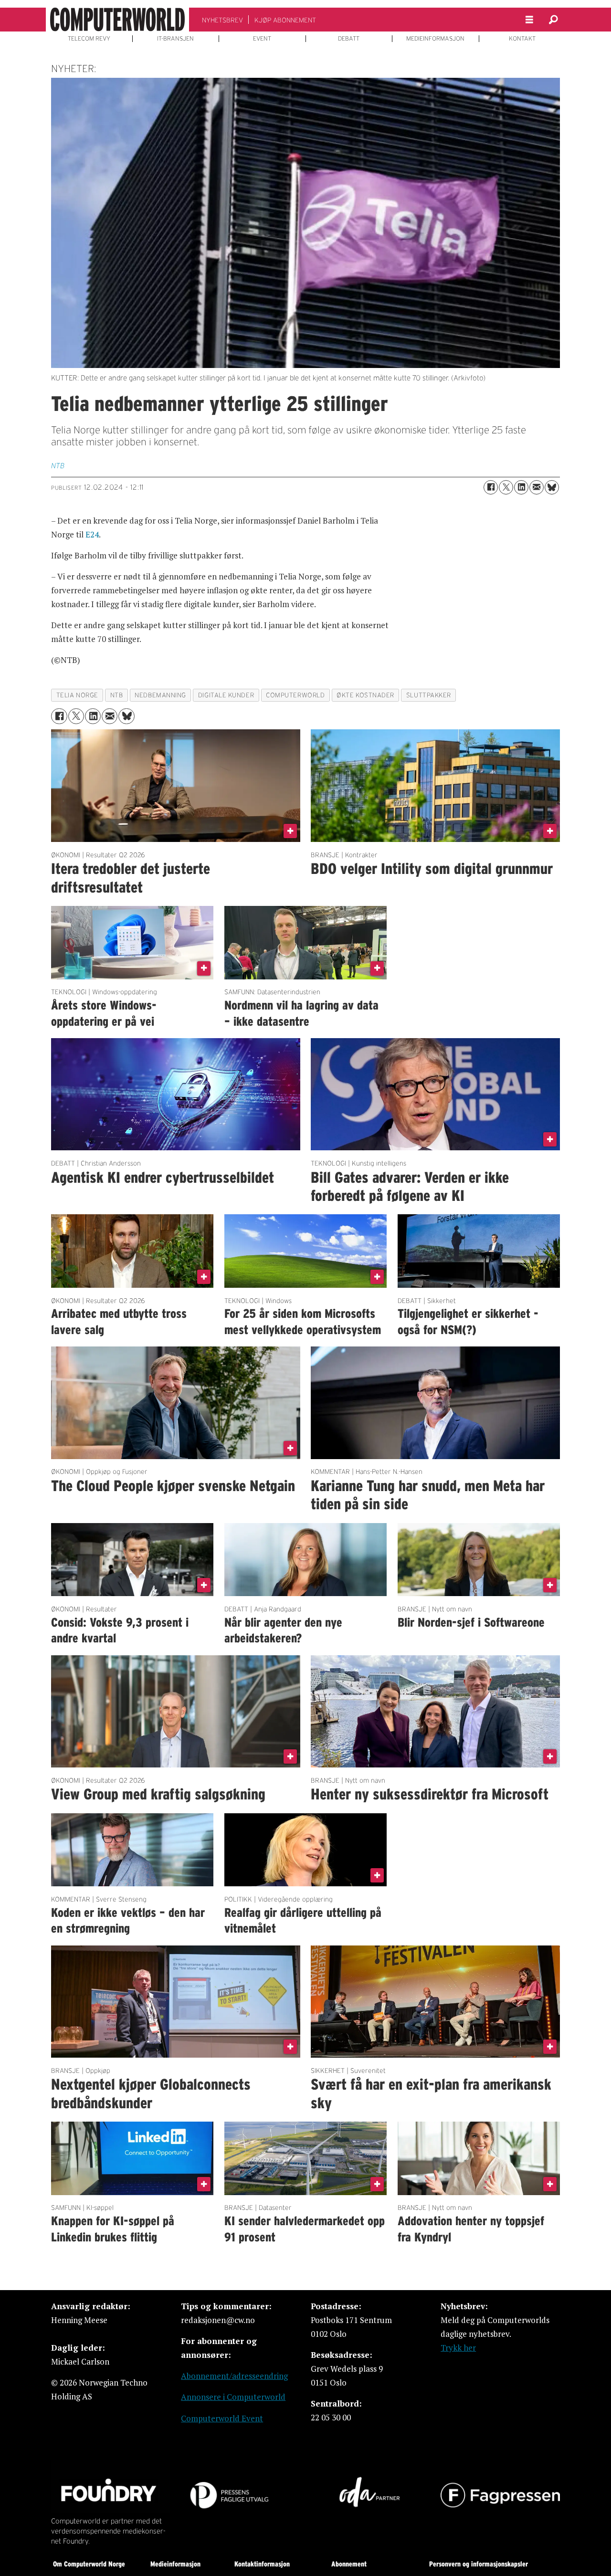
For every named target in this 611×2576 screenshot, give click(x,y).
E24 (92, 534)
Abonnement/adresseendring (234, 2376)
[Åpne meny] (529, 20)
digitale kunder (226, 695)
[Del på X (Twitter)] (506, 487)
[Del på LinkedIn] (521, 487)
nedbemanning (160, 695)
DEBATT (349, 39)
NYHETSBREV (222, 20)
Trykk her (458, 2348)
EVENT (262, 39)
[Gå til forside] (117, 20)
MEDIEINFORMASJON (435, 39)
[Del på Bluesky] (552, 487)
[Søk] (553, 20)
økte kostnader (365, 695)
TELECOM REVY (89, 39)
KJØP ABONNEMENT (285, 20)
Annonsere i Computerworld (233, 2397)
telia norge (77, 695)
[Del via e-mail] (537, 487)
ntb (117, 695)
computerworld (295, 695)
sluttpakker (429, 695)
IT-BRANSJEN (175, 39)
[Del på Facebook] (491, 487)
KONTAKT (522, 39)
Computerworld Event (222, 2418)
